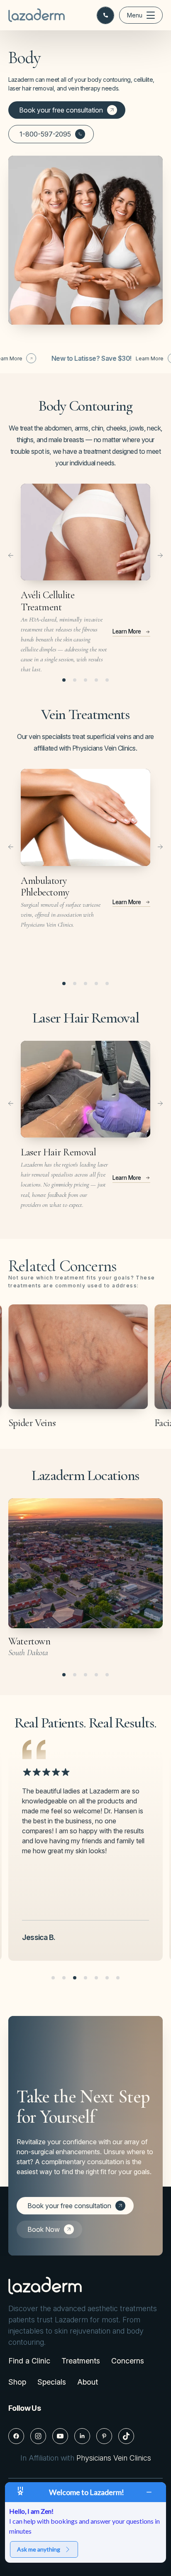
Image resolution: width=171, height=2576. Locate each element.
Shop (17, 2382)
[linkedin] (82, 2436)
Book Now (44, 2229)
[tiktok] (126, 2436)
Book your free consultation (61, 110)
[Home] (37, 15)
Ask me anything (39, 2549)
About (88, 2382)
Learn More (96, 358)
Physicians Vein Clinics (114, 2458)
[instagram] (38, 2436)
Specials (52, 2382)
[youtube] (60, 2436)
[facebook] (16, 2436)
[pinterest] (104, 2436)
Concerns (128, 2361)
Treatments (81, 2361)
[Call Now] (105, 15)
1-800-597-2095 (45, 134)
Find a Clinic (29, 2361)
